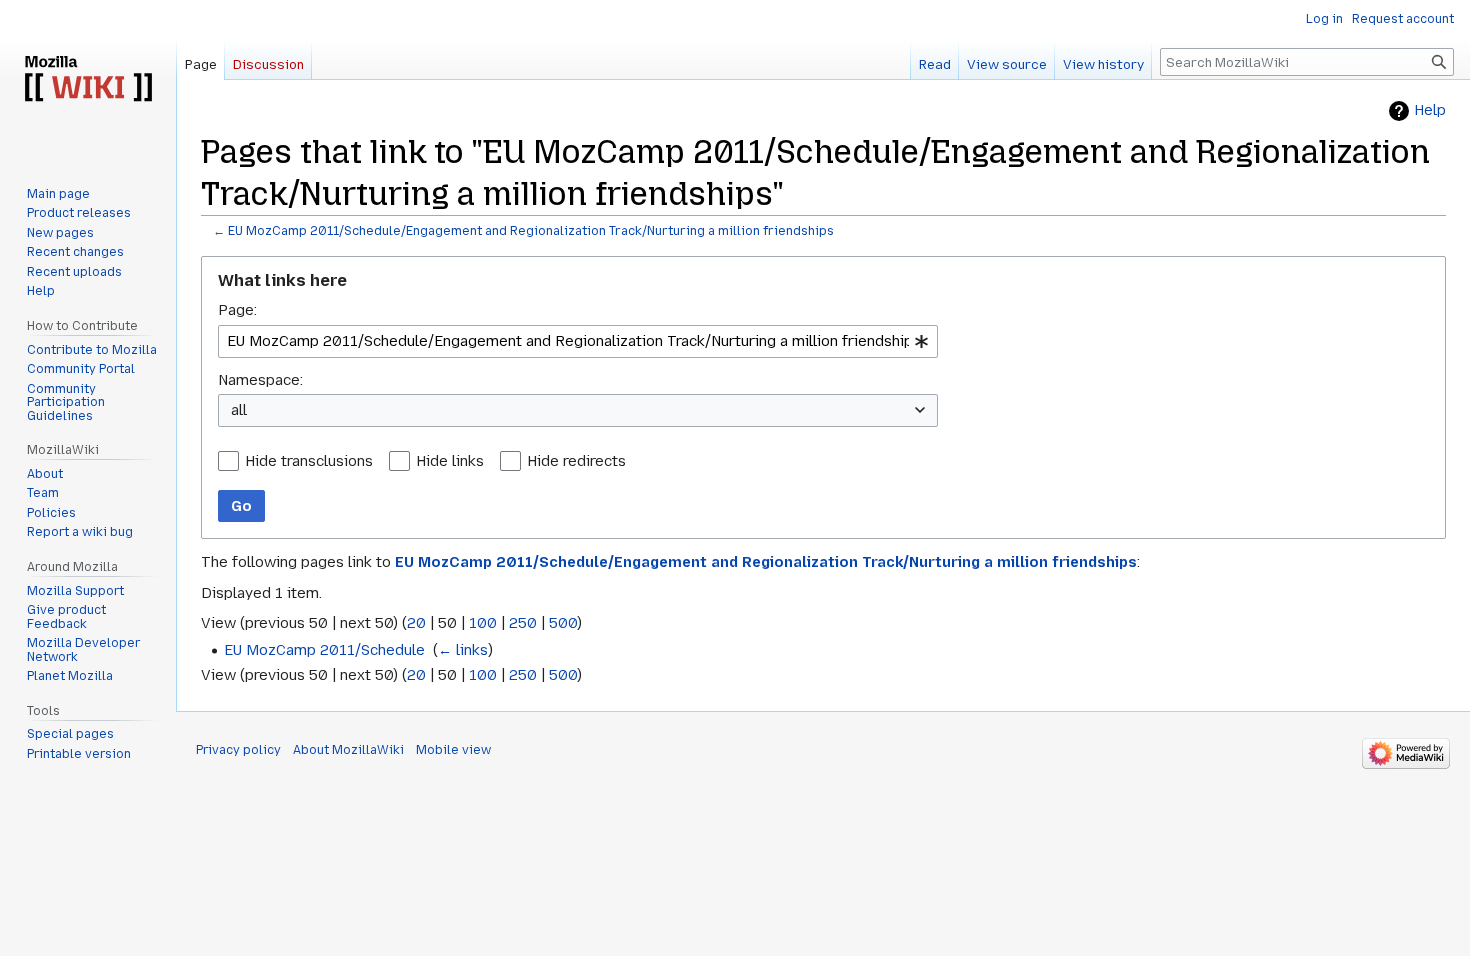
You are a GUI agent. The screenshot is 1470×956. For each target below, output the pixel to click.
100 (483, 623)
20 (416, 623)
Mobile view (453, 750)
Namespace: (260, 380)
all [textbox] (239, 410)
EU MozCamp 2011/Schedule (324, 650)
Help (1430, 110)
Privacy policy (238, 750)
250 (523, 623)
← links (463, 650)
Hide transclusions (309, 461)
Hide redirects (576, 461)
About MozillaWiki (348, 750)
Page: (237, 310)
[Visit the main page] (88, 80)
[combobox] (578, 341)
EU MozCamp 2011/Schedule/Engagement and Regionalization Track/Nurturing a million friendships (531, 231)
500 (563, 623)
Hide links (450, 461)
